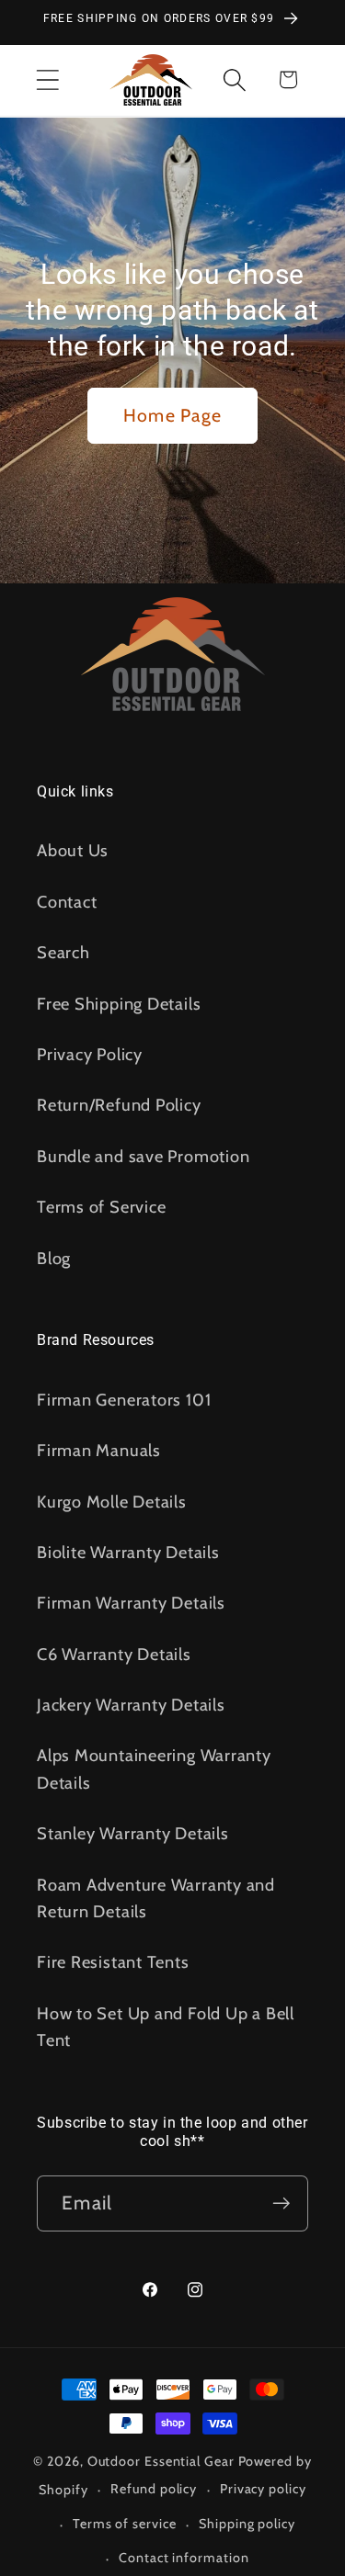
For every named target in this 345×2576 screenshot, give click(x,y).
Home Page (173, 415)
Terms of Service (101, 1207)
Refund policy (154, 2489)
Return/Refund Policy (119, 1105)
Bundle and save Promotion (144, 1156)
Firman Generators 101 (124, 1400)
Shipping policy (247, 2524)
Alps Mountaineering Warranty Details (154, 1768)
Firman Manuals (99, 1450)
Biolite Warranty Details (128, 1552)
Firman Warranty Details (131, 1603)
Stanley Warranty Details (133, 1833)
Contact (67, 902)
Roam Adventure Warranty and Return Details (156, 1898)
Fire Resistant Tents (113, 1962)
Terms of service (125, 2524)
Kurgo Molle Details (112, 1502)
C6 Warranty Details (114, 1654)
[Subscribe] (281, 2203)
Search (63, 952)
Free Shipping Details (119, 1004)
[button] (47, 79)
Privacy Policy (90, 1054)
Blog (54, 1258)
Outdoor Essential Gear (163, 2461)
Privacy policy (263, 2489)
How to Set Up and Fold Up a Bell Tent (166, 2027)
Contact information (184, 2558)
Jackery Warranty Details (131, 1705)
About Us (73, 850)
